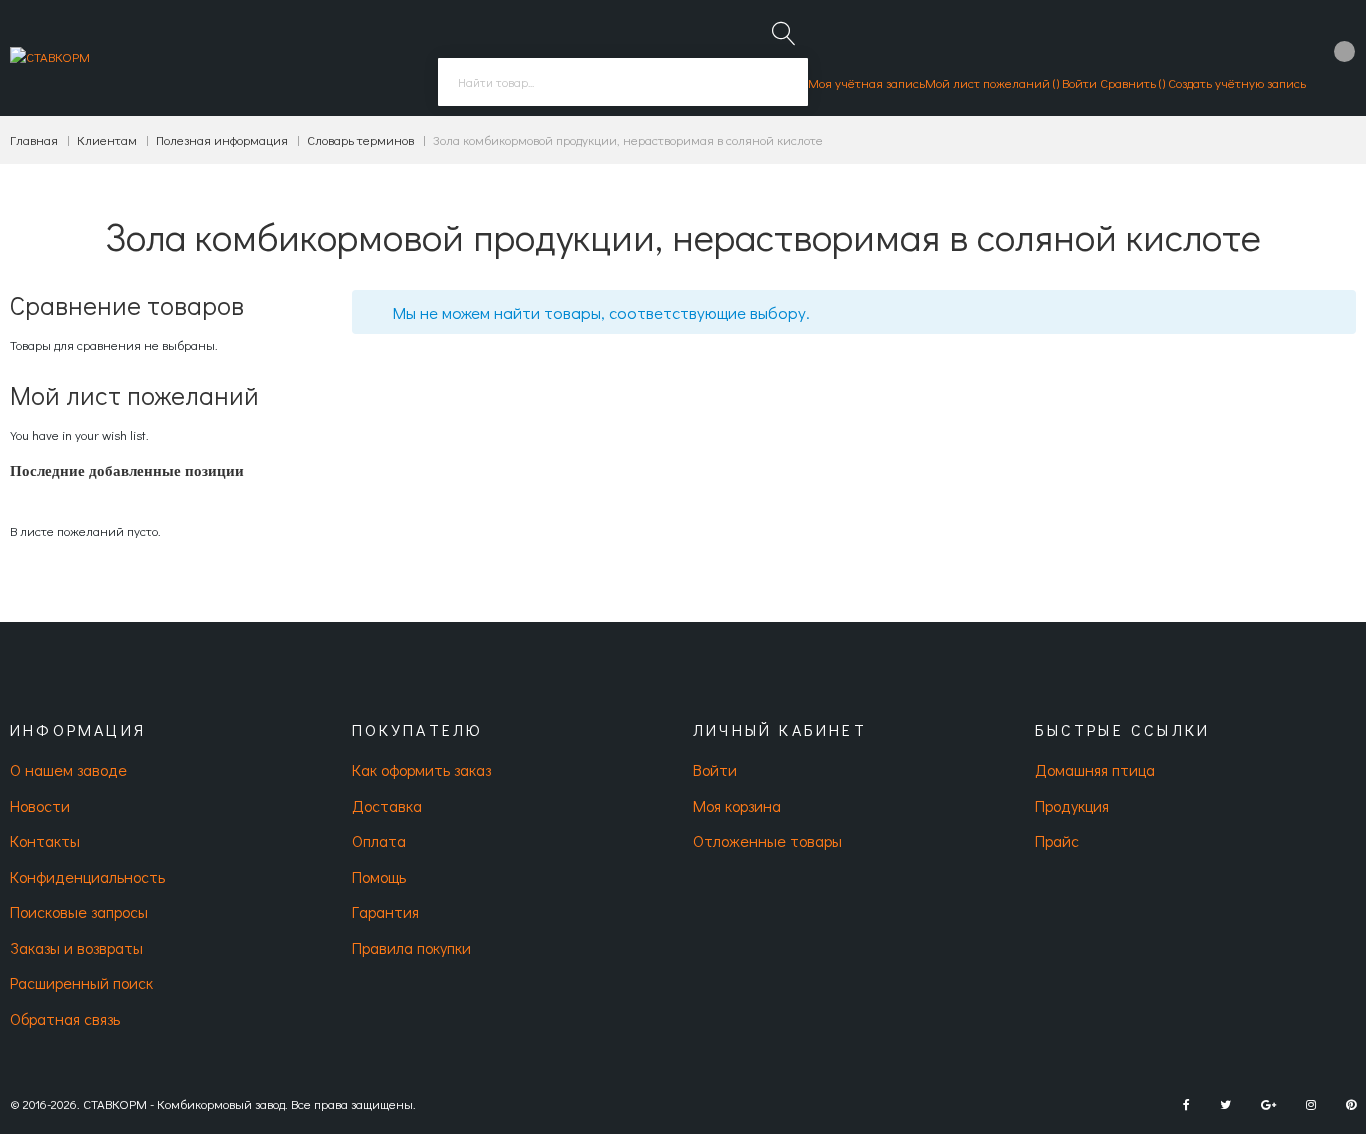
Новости (40, 805)
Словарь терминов (360, 139)
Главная (34, 139)
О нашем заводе (68, 769)
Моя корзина (737, 805)
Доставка (387, 805)
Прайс (1057, 840)
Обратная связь (65, 1018)
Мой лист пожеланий (989, 82)
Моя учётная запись (866, 82)
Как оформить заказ (421, 769)
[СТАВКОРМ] (50, 58)
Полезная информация (222, 139)
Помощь (379, 876)
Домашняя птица (1095, 769)
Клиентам (107, 139)
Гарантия (385, 911)
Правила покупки (411, 947)
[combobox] (623, 82)
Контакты (45, 840)
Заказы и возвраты (76, 947)
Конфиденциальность (87, 876)
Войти (1079, 82)
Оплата (379, 840)
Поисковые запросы (79, 911)
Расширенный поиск (81, 982)
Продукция (1072, 805)
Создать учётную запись (1237, 82)
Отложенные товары (767, 840)
